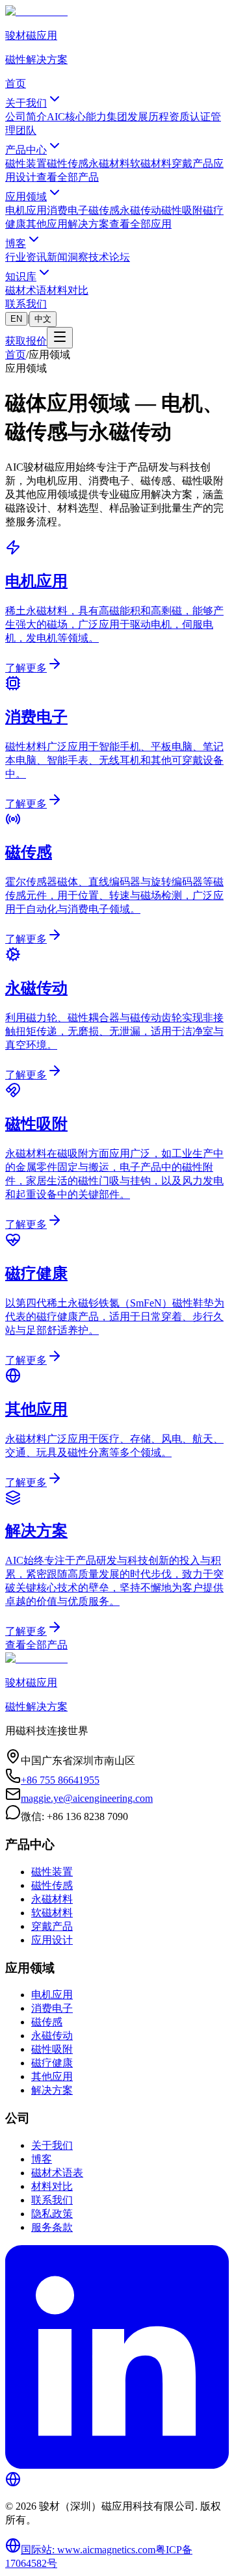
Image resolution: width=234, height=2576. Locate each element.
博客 (16, 243)
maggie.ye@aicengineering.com (87, 1798)
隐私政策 (52, 2214)
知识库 (21, 277)
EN (16, 319)
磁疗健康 (52, 2063)
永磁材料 (109, 163)
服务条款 (52, 2227)
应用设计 (52, 1940)
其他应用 (47, 224)
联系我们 (26, 304)
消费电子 (68, 210)
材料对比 (68, 290)
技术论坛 (109, 257)
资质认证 (190, 117)
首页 (16, 84)
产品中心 (26, 150)
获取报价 (26, 341)
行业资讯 (26, 257)
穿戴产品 (192, 163)
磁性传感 (68, 163)
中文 (43, 319)
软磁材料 (151, 163)
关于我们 (26, 103)
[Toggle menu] (60, 338)
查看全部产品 (68, 177)
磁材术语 (26, 290)
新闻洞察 (68, 257)
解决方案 (88, 224)
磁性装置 (26, 163)
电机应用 (26, 210)
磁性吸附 (182, 210)
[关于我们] (13, 2483)
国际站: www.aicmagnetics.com (88, 2550)
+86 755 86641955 (60, 1780)
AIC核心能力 (77, 117)
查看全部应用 (140, 224)
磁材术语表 (57, 2173)
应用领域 (26, 197)
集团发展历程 (138, 117)
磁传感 (104, 210)
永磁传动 (140, 210)
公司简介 (26, 117)
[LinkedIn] (117, 2465)
